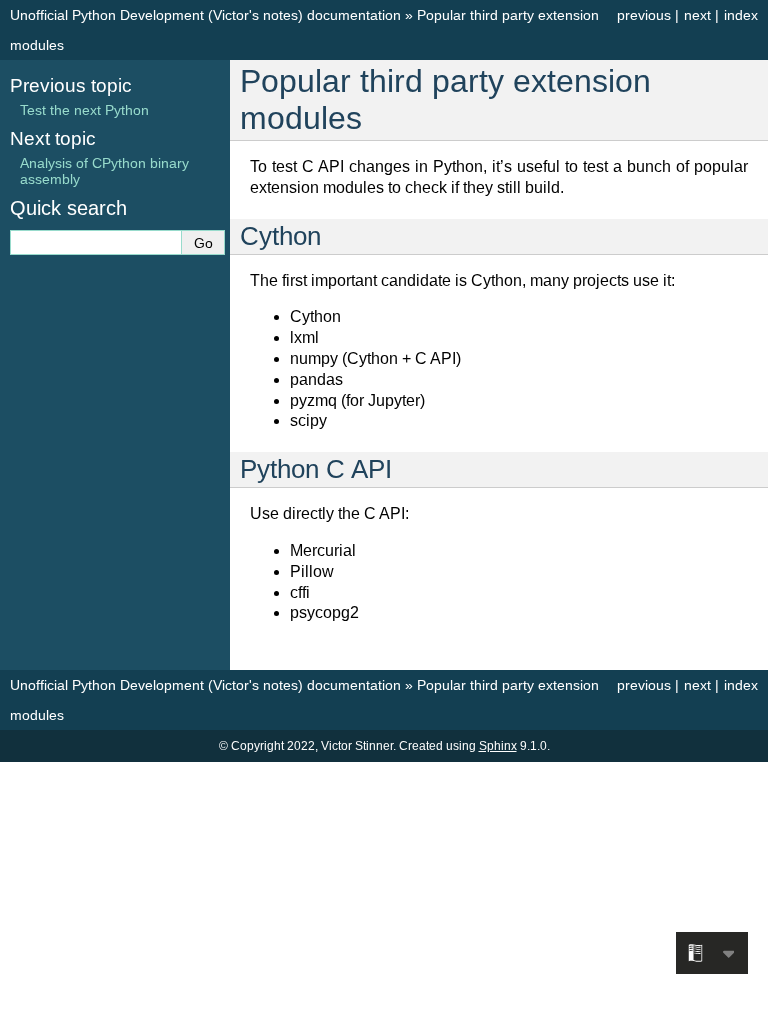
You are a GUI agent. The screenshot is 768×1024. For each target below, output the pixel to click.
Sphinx (498, 746)
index (741, 15)
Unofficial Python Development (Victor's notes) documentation (205, 15)
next (697, 15)
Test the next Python (84, 110)
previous (644, 15)
